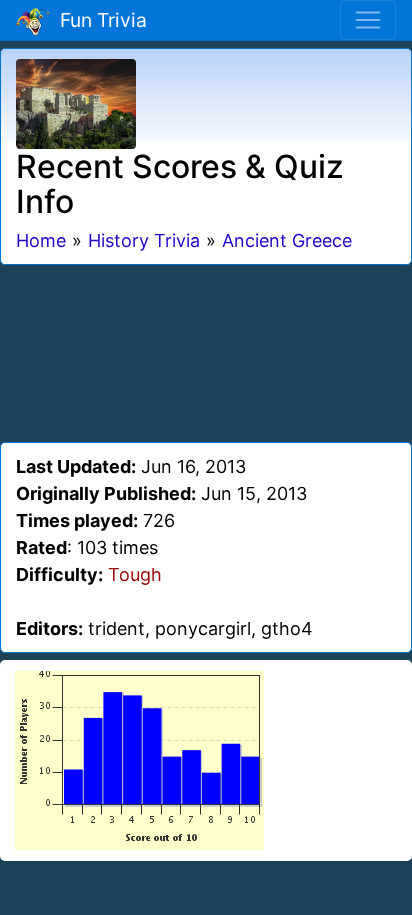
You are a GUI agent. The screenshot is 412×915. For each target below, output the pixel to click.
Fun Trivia (98, 20)
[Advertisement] (206, 350)
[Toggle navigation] (368, 20)
